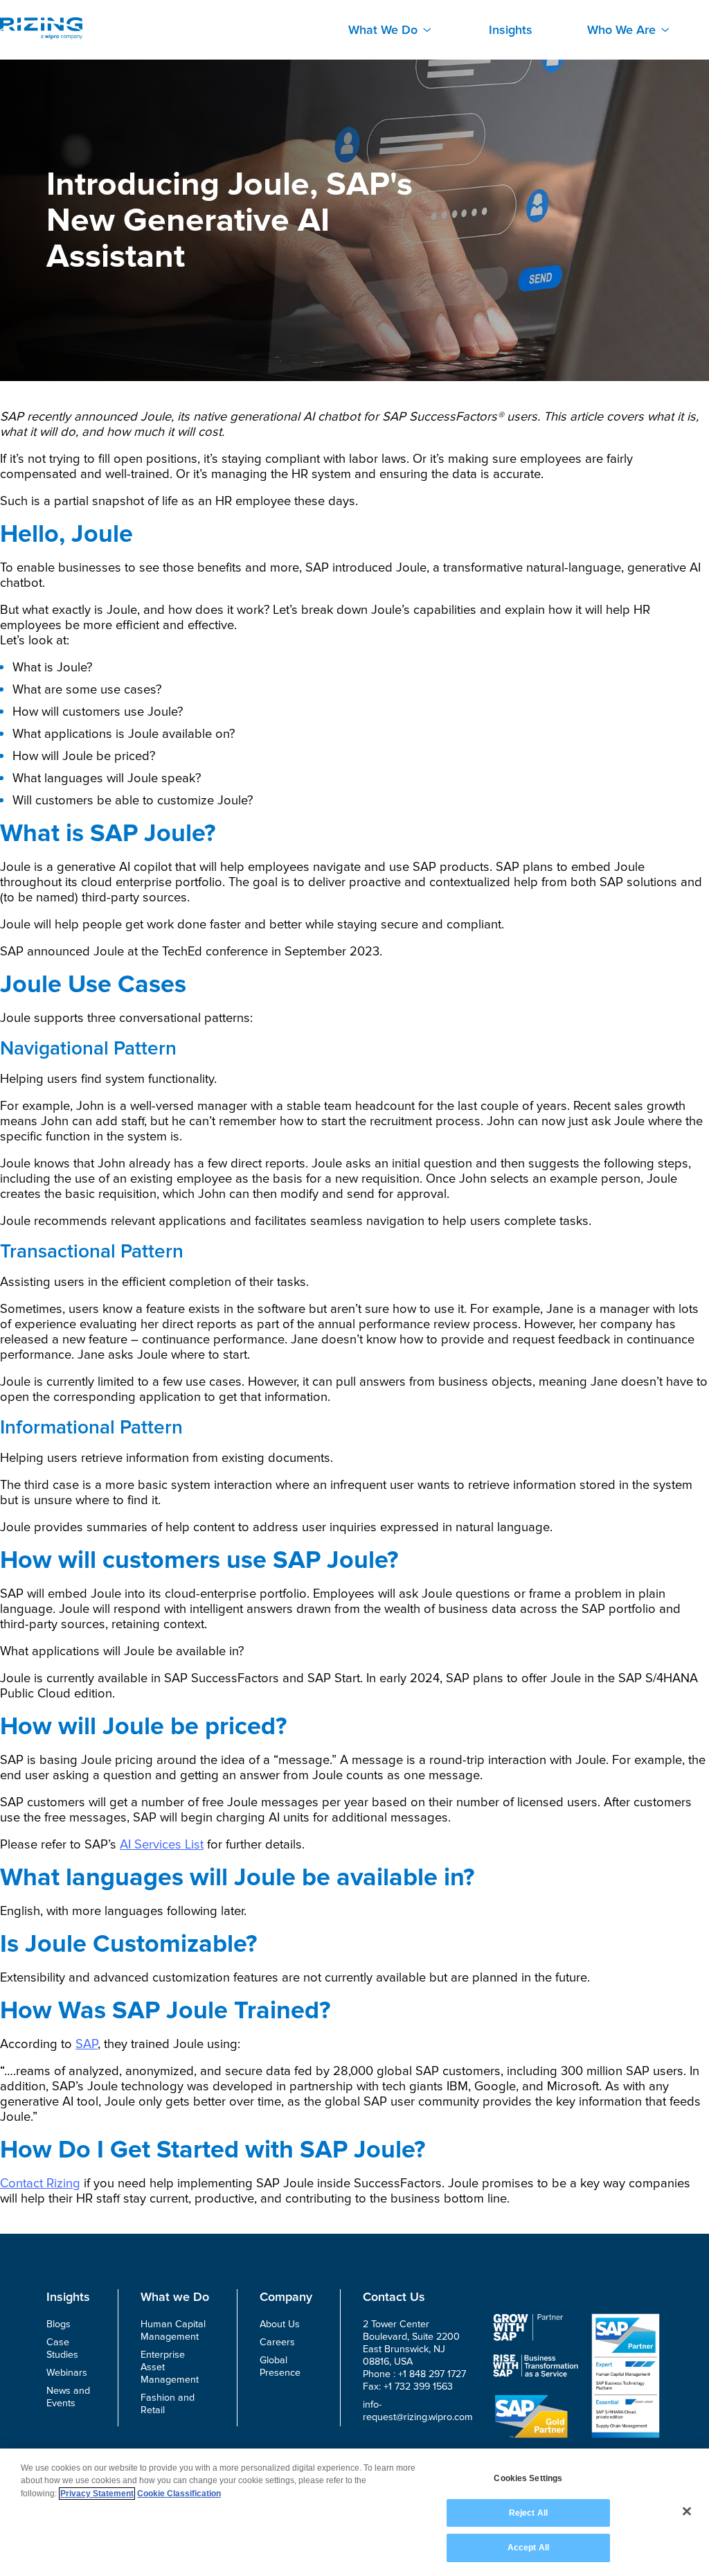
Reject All (528, 2513)
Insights (511, 30)
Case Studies (62, 2348)
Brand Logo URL (41, 28)
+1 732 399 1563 (418, 2387)
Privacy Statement (97, 2494)
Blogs (59, 2324)
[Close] (687, 2512)
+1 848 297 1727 (432, 2374)
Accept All (528, 2548)
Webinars (67, 2373)
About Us (280, 2324)
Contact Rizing (40, 2183)
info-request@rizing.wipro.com (418, 2411)
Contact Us (394, 2297)
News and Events (68, 2397)
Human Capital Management (173, 2330)
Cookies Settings (528, 2478)
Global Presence (280, 2366)
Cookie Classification (179, 2494)
